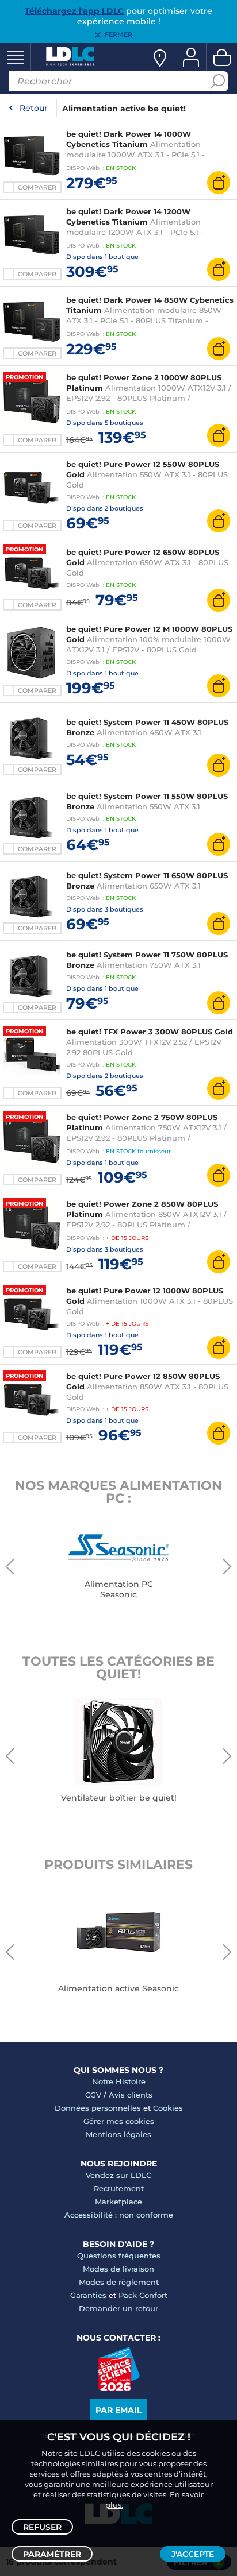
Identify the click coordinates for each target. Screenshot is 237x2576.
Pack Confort (143, 2295)
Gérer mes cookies (119, 2121)
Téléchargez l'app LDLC (74, 11)
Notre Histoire (119, 2081)
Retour (34, 108)
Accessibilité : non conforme (119, 2215)
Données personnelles (98, 2108)
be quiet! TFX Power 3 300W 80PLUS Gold (150, 1032)
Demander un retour (118, 2308)
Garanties (88, 2295)
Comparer (37, 187)
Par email (118, 2410)
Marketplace (118, 2202)
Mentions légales (118, 2134)
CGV (93, 2095)
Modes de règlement (119, 2282)
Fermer (118, 34)
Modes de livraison (118, 2269)
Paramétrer (52, 2554)
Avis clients (131, 2095)
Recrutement (119, 2188)
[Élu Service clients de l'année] (119, 2388)
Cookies (168, 2108)
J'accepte (193, 2554)
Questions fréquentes (119, 2256)
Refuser (42, 2527)
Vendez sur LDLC (118, 2175)
